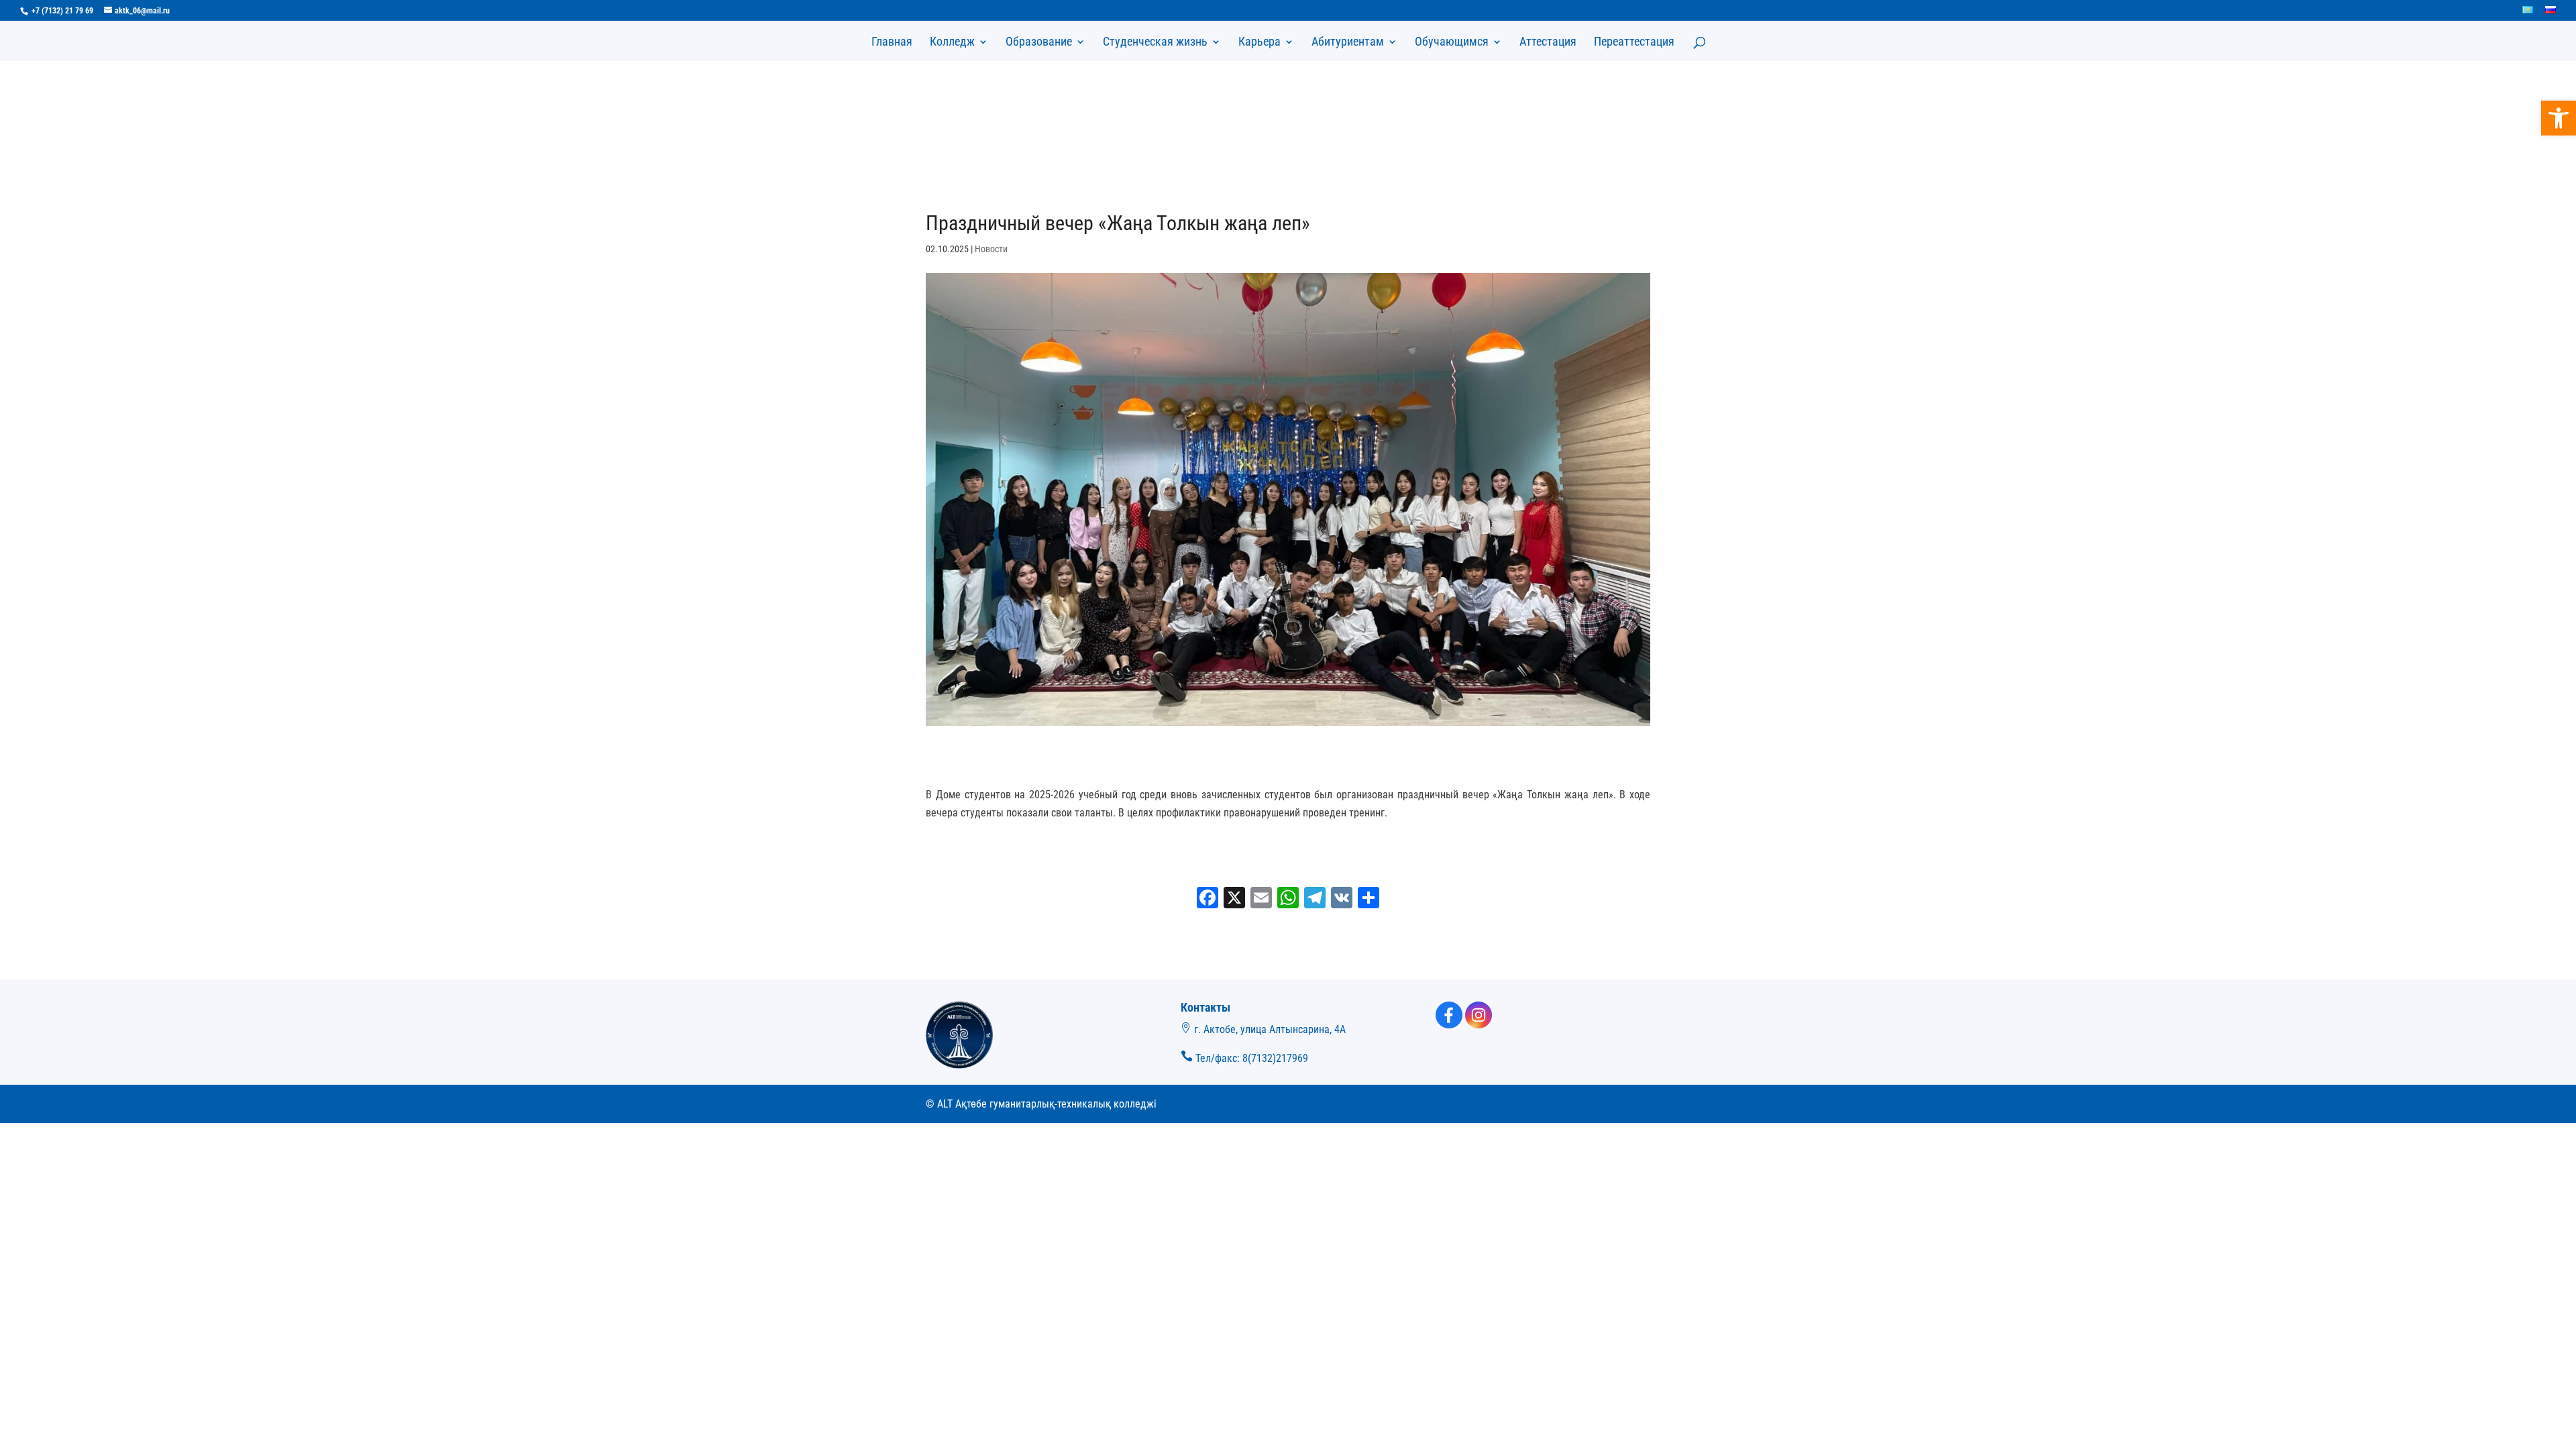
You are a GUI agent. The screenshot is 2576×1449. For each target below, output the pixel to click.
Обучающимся (1452, 43)
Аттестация (1548, 43)
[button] (2559, 118)
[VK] (1342, 899)
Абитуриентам (1348, 43)
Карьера (1259, 43)
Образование (1039, 43)
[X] (1234, 899)
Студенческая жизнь (1155, 43)
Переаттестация (1634, 43)
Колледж (952, 43)
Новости (991, 249)
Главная (892, 43)
